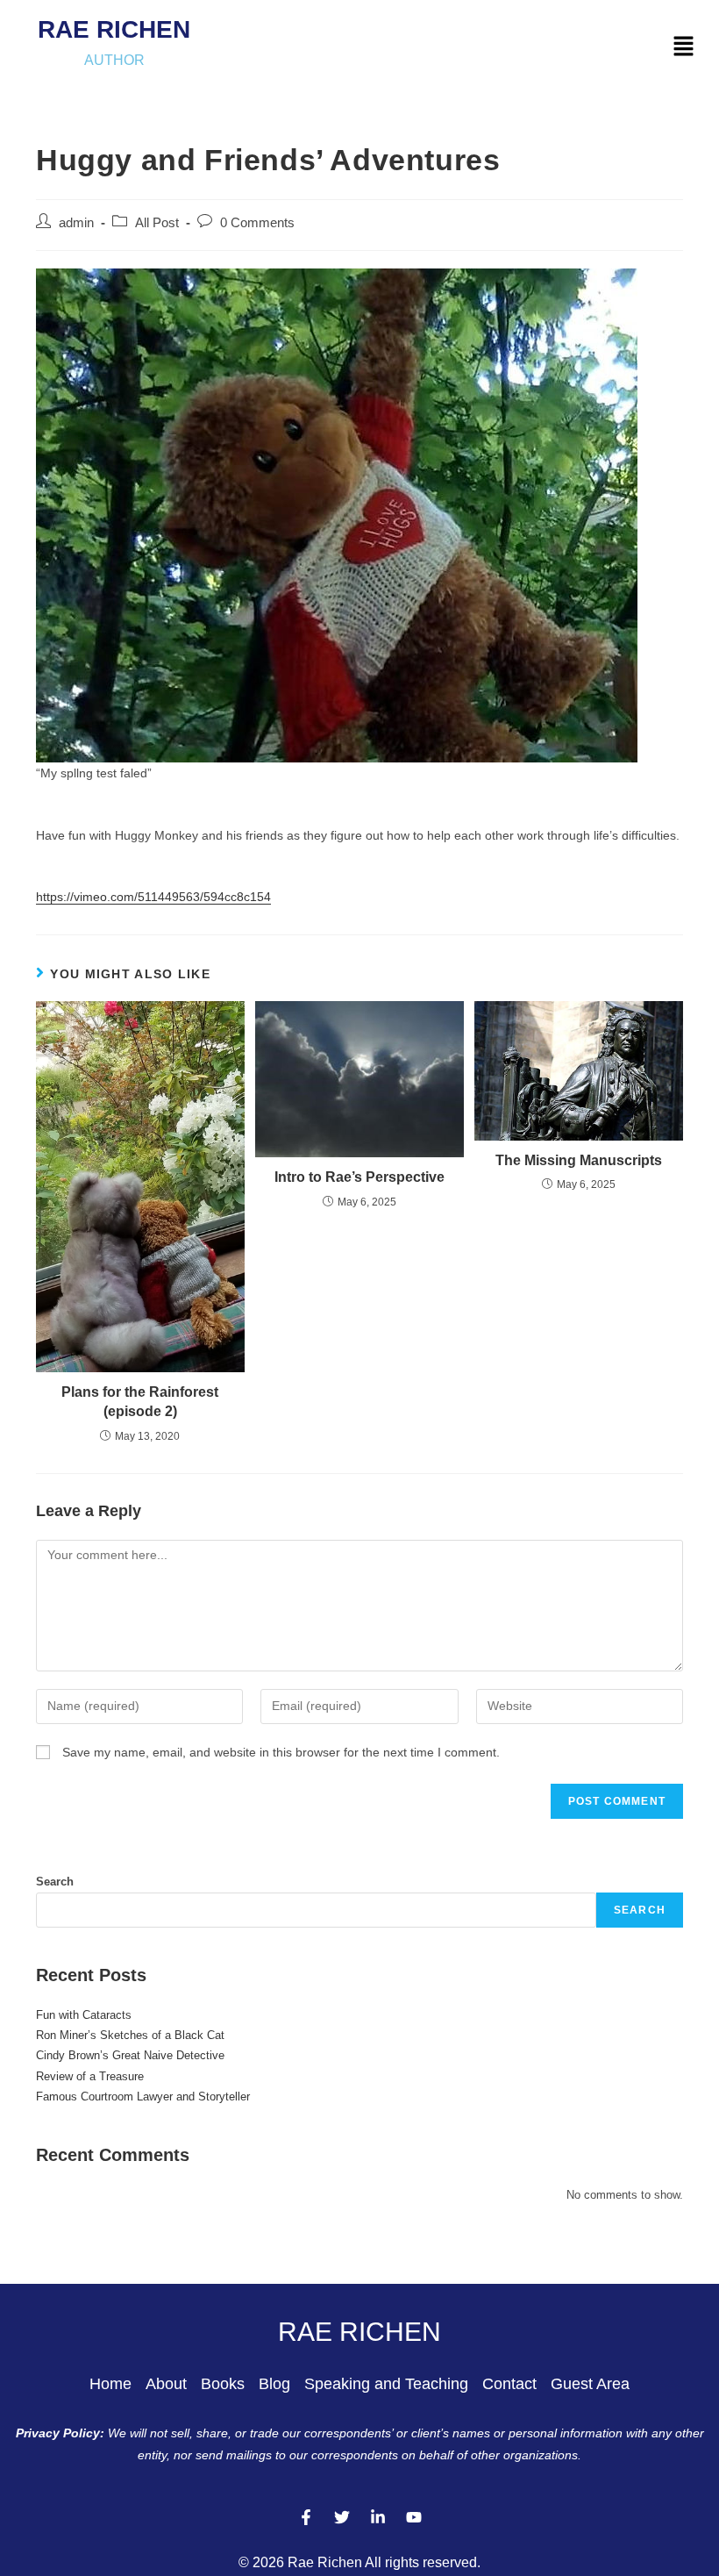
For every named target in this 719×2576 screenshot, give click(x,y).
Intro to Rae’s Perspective (359, 1177)
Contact (509, 2384)
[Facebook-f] (306, 2517)
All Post (157, 223)
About (166, 2384)
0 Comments (257, 223)
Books (223, 2384)
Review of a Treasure (90, 2076)
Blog (274, 2384)
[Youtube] (414, 2517)
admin (76, 223)
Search (55, 1882)
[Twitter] (342, 2517)
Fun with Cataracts (84, 2015)
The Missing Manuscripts (579, 1160)
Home (110, 2384)
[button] (684, 47)
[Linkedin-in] (378, 2517)
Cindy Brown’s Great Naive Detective (130, 2055)
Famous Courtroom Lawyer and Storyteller (143, 2097)
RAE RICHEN (114, 29)
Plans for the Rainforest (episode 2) (140, 1402)
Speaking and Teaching (386, 2384)
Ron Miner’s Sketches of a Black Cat (130, 2035)
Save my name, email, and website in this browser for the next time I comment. (281, 1752)
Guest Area (590, 2384)
